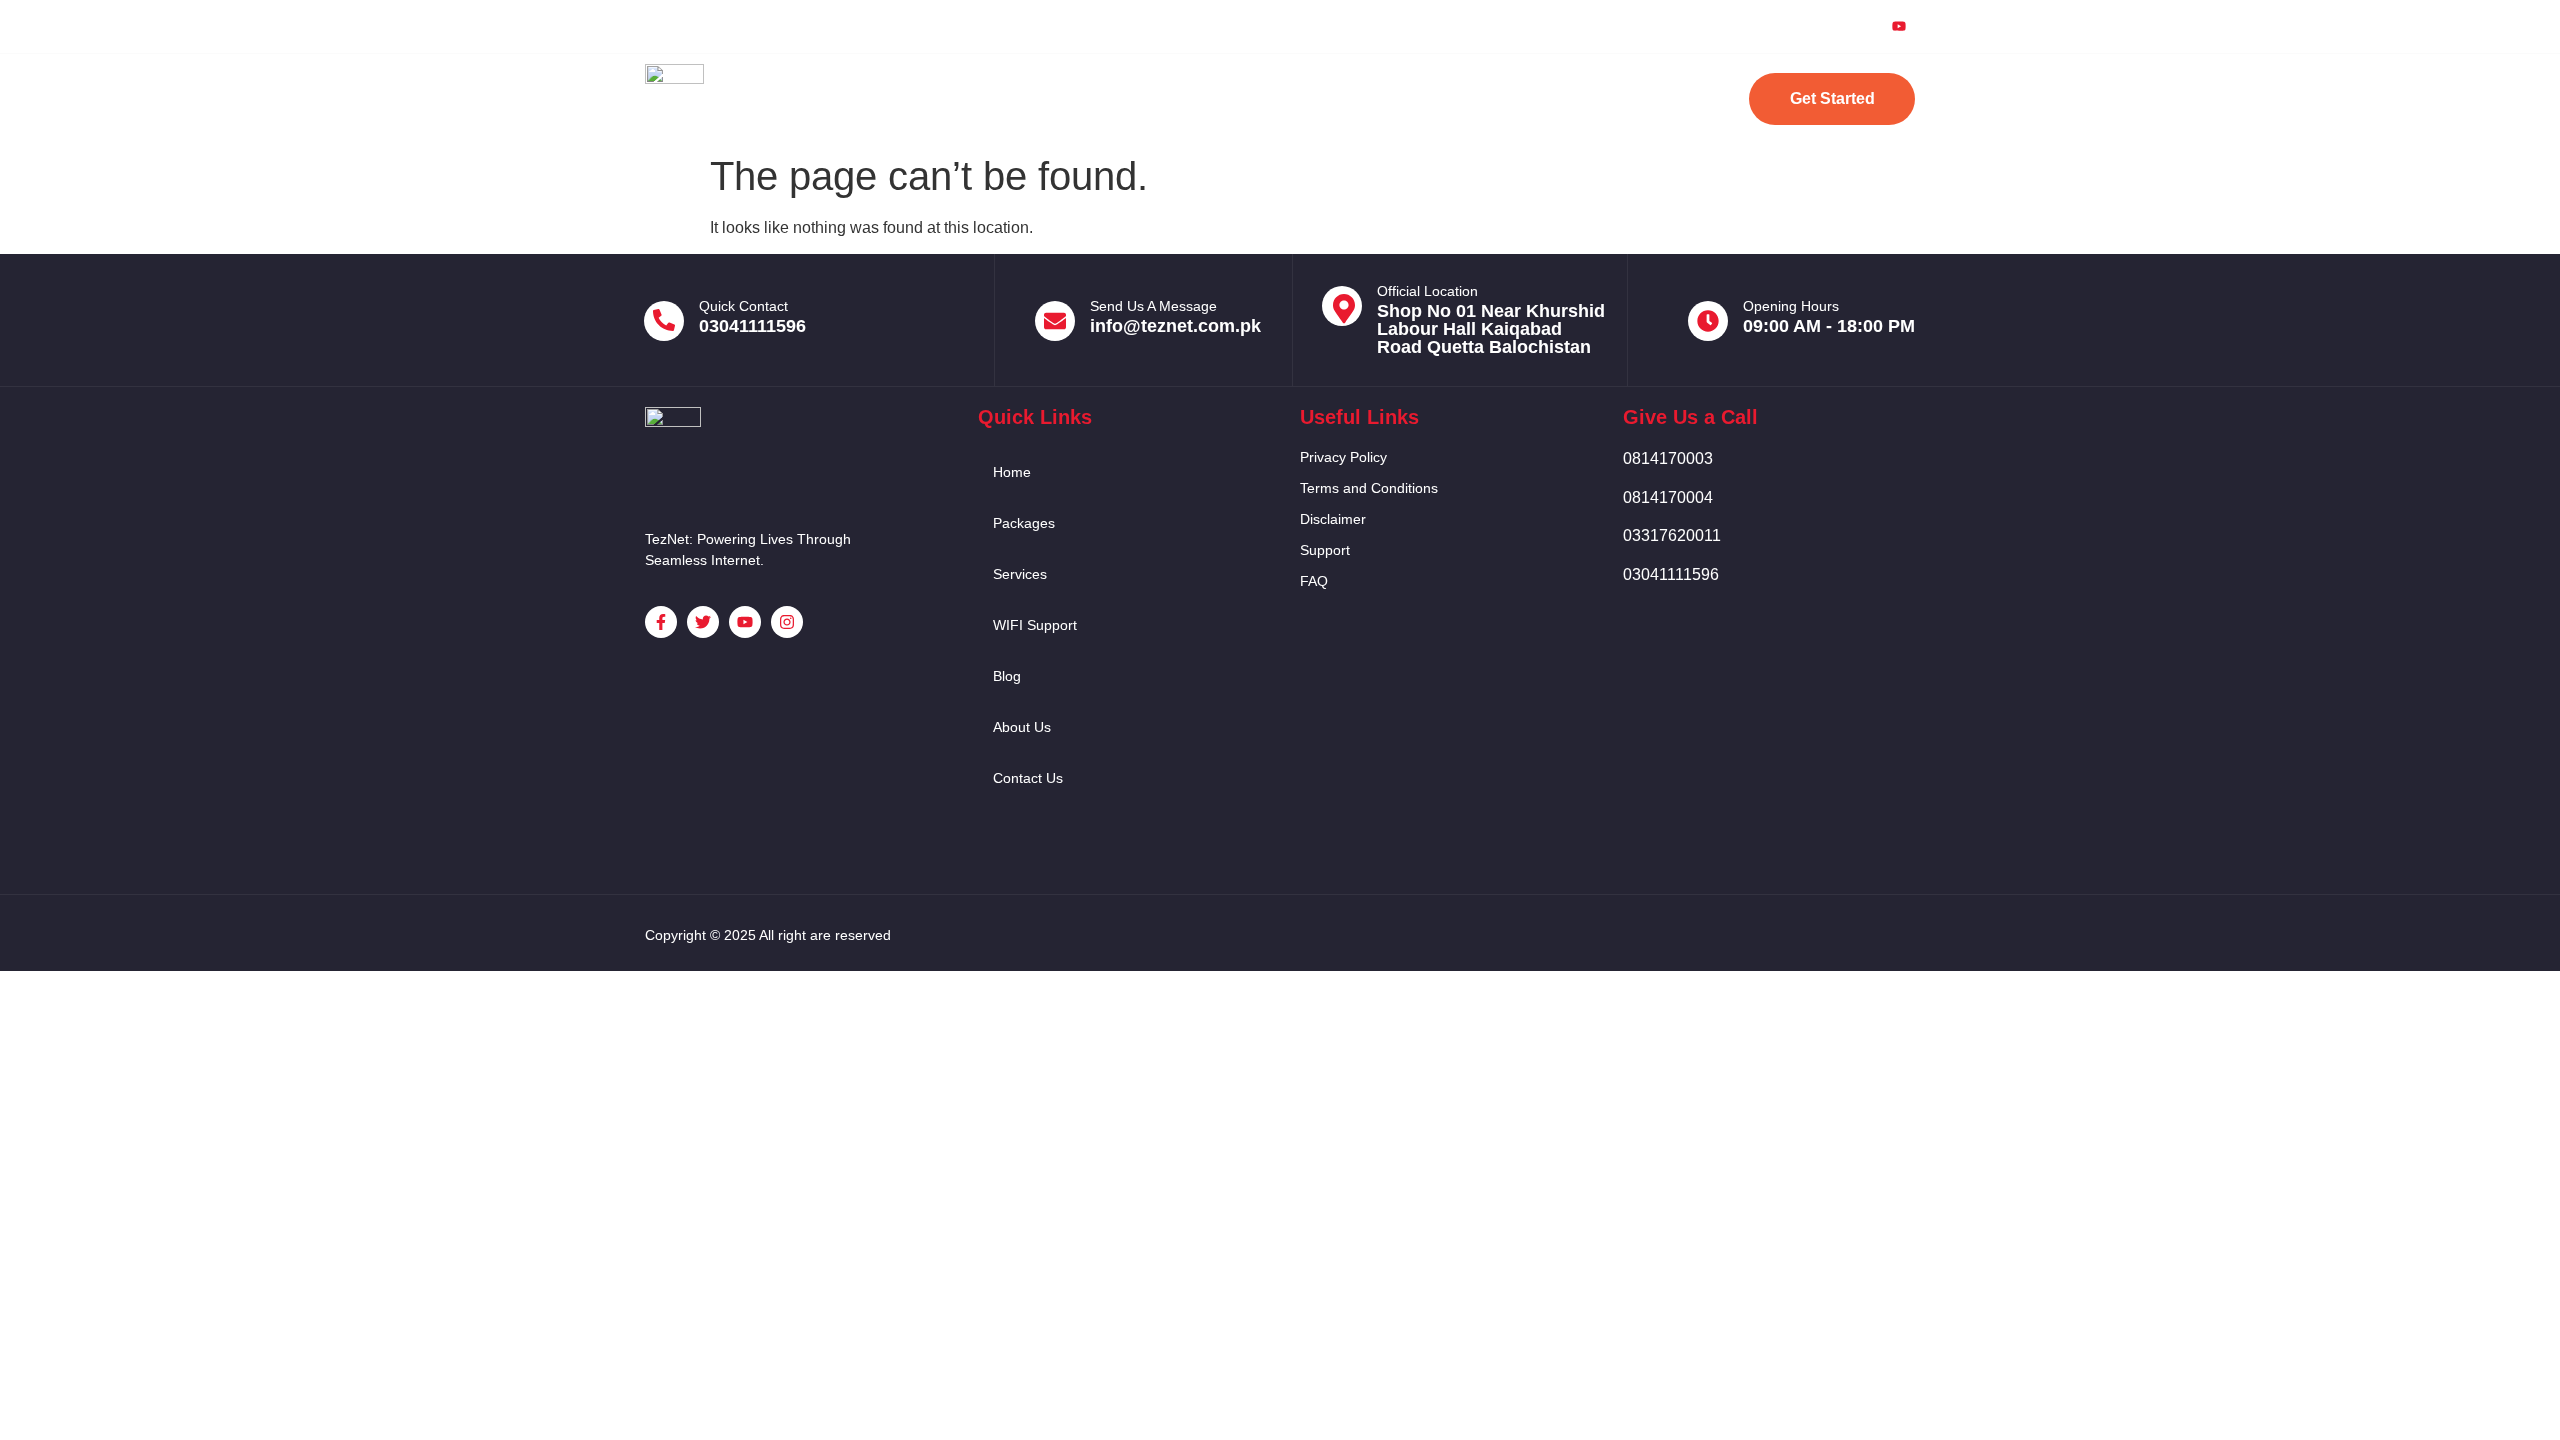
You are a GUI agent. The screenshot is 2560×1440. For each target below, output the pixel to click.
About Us (1489, 98)
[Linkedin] (1853, 26)
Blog (1389, 98)
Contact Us (1611, 98)
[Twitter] (1807, 26)
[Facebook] (1761, 26)
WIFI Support (1277, 98)
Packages (1035, 98)
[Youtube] (1899, 27)
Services (1151, 98)
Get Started (1832, 98)
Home (929, 98)
